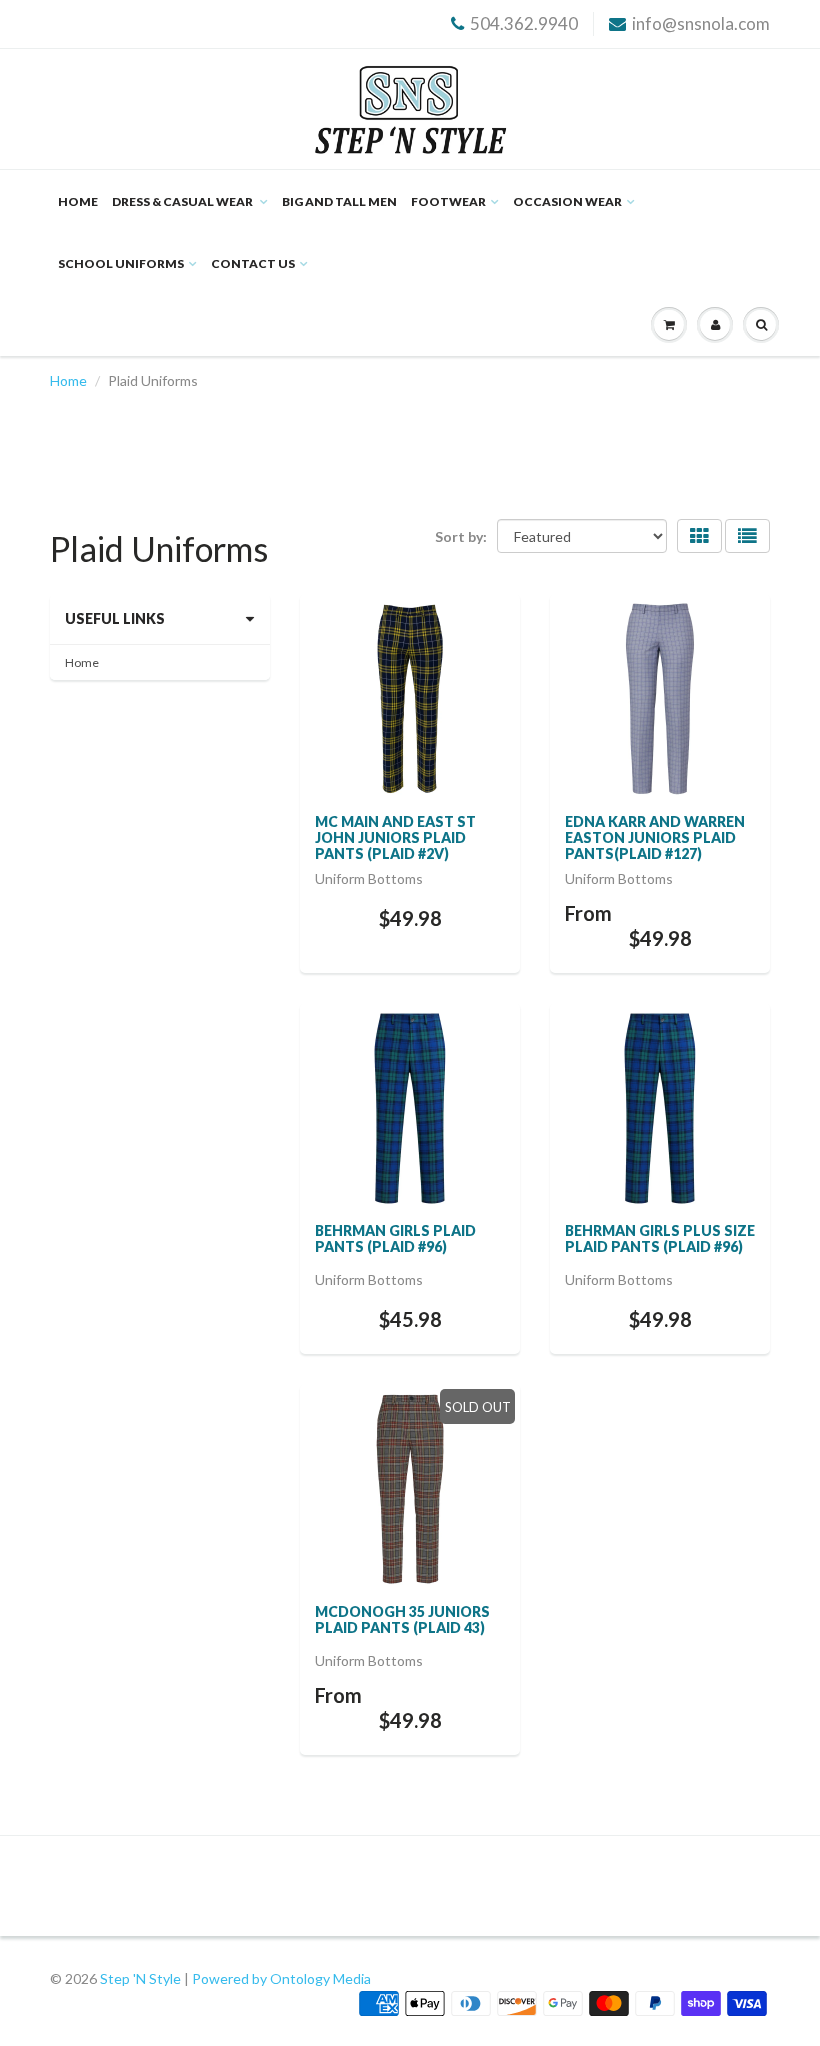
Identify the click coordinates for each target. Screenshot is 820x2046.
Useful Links (115, 618)
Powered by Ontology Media (281, 1978)
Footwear (448, 201)
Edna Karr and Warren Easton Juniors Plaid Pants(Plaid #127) (655, 837)
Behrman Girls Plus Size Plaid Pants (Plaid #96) (660, 1238)
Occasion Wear (567, 201)
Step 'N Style (142, 1978)
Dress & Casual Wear (183, 201)
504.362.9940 (524, 23)
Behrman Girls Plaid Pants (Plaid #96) (395, 1238)
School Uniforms (121, 263)
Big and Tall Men (339, 201)
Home (78, 201)
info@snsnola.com (701, 23)
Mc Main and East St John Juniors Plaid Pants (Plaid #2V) (395, 837)
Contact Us (253, 263)
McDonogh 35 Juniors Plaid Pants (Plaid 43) (402, 1619)
